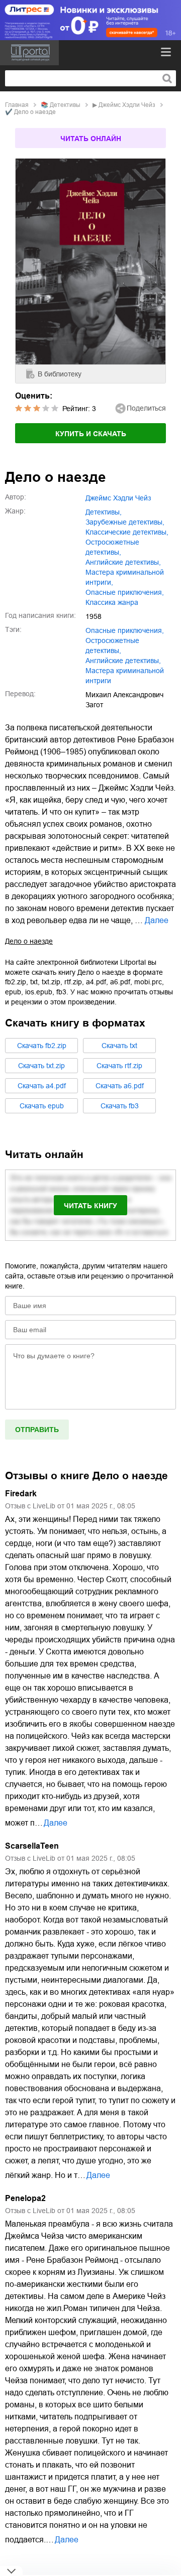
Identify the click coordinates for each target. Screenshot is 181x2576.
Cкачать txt (119, 1046)
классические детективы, (127, 532)
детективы (65, 105)
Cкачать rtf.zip (119, 1066)
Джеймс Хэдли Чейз (127, 105)
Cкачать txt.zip (41, 1066)
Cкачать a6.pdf (120, 1086)
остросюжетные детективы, (112, 547)
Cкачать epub (42, 1106)
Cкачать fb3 (120, 1106)
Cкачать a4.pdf (42, 1086)
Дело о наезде (29, 941)
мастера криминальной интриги (125, 676)
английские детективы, (123, 562)
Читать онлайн (91, 139)
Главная (17, 105)
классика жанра (112, 602)
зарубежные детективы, (125, 522)
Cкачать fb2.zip (42, 1046)
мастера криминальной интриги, (125, 577)
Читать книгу (90, 1206)
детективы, (104, 512)
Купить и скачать (91, 434)
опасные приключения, (125, 592)
